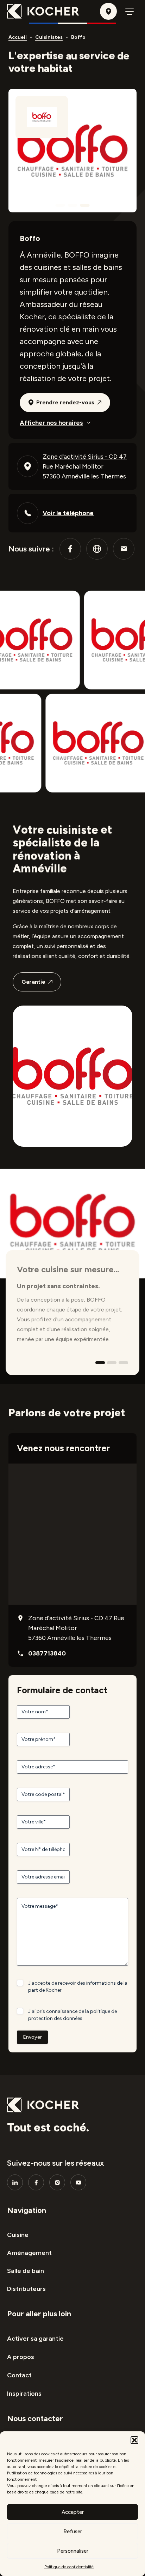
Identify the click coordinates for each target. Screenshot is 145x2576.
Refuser (73, 2532)
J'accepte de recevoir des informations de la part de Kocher (78, 1987)
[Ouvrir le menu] (130, 11)
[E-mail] (124, 549)
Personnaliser (73, 2551)
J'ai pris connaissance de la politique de (72, 2015)
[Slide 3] (123, 1363)
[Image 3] (85, 205)
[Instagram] (57, 2182)
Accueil (18, 37)
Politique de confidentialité (69, 2567)
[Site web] (97, 549)
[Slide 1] (100, 1363)
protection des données (55, 2018)
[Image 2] (73, 205)
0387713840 (47, 1653)
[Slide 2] (112, 1363)
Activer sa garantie (35, 2339)
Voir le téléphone (68, 513)
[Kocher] (43, 11)
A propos (21, 2357)
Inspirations (24, 2394)
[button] (134, 2440)
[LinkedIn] (15, 2182)
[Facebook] (70, 549)
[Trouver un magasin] (108, 11)
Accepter (73, 2512)
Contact (19, 2375)
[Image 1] (60, 205)
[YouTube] (78, 2182)
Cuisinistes (49, 37)
